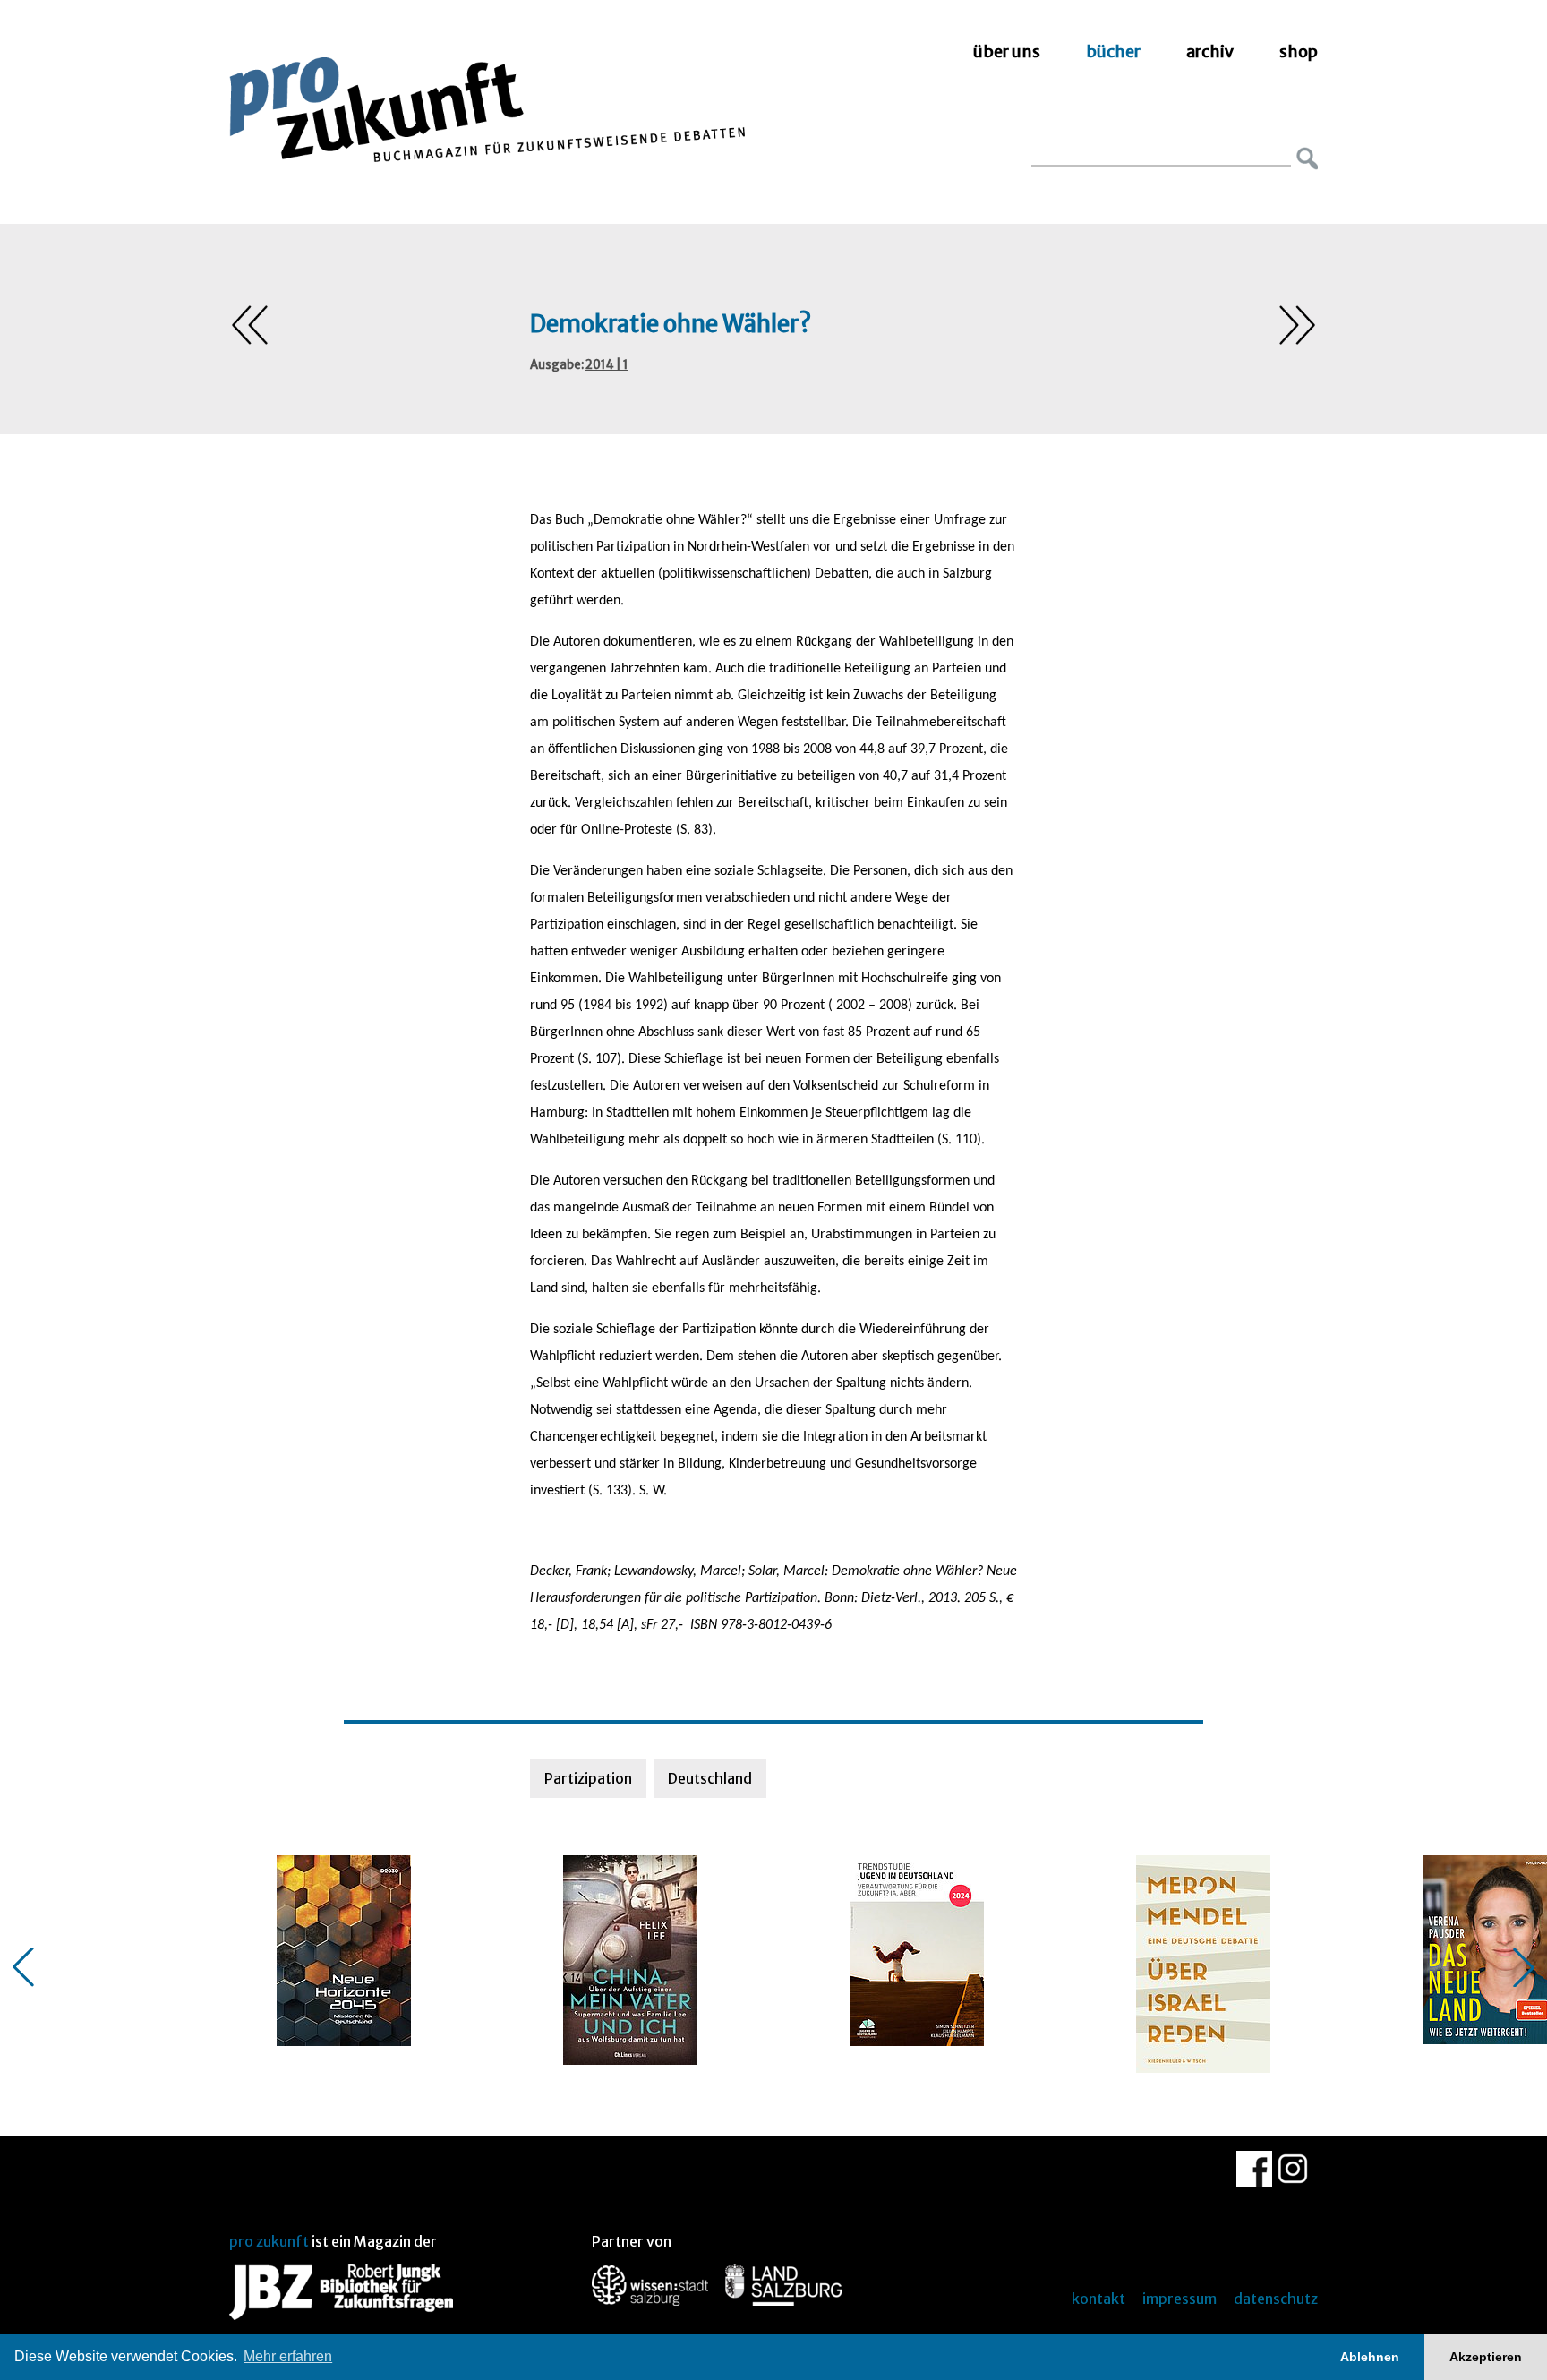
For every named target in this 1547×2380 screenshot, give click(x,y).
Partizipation (588, 1778)
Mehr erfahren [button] (288, 2356)
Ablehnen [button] (1370, 2357)
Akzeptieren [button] (1486, 2357)
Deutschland (710, 1778)
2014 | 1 (607, 365)
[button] (23, 1967)
